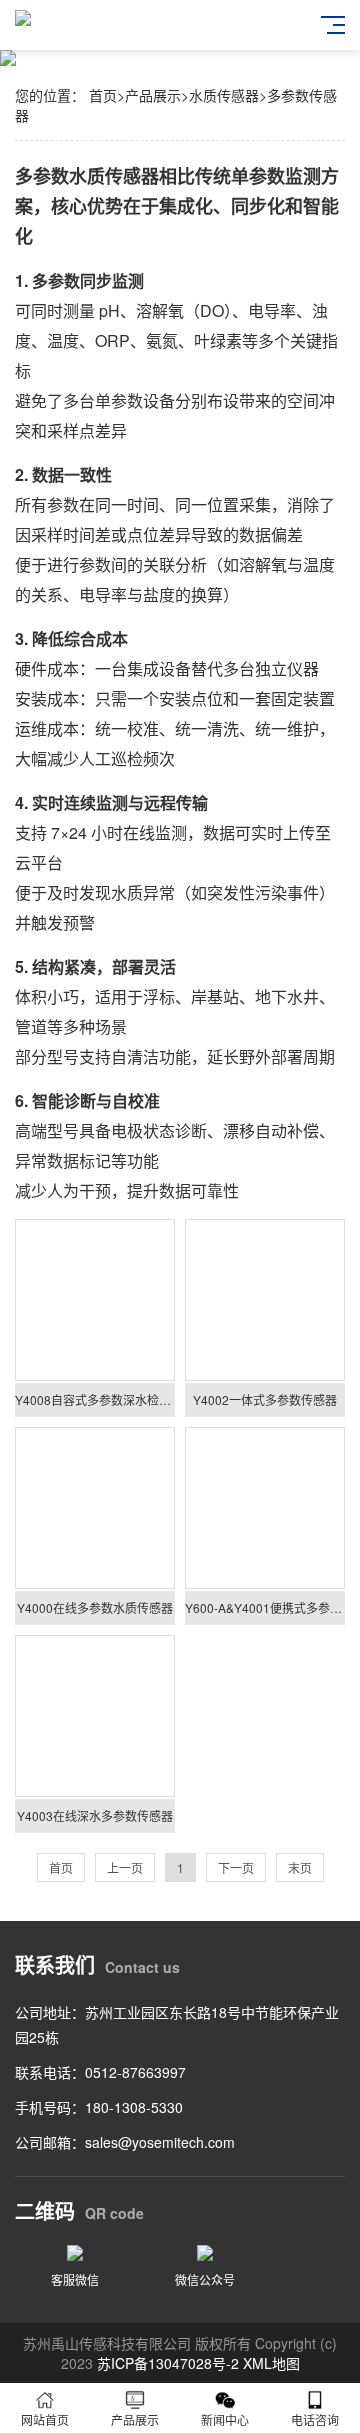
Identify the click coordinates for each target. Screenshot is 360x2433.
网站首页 (45, 2419)
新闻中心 (225, 2419)
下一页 (236, 1867)
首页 (103, 95)
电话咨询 (315, 2419)
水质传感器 (224, 95)
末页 (300, 1867)
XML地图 (271, 2363)
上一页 (125, 1867)
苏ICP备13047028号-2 (168, 2363)
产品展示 (153, 95)
